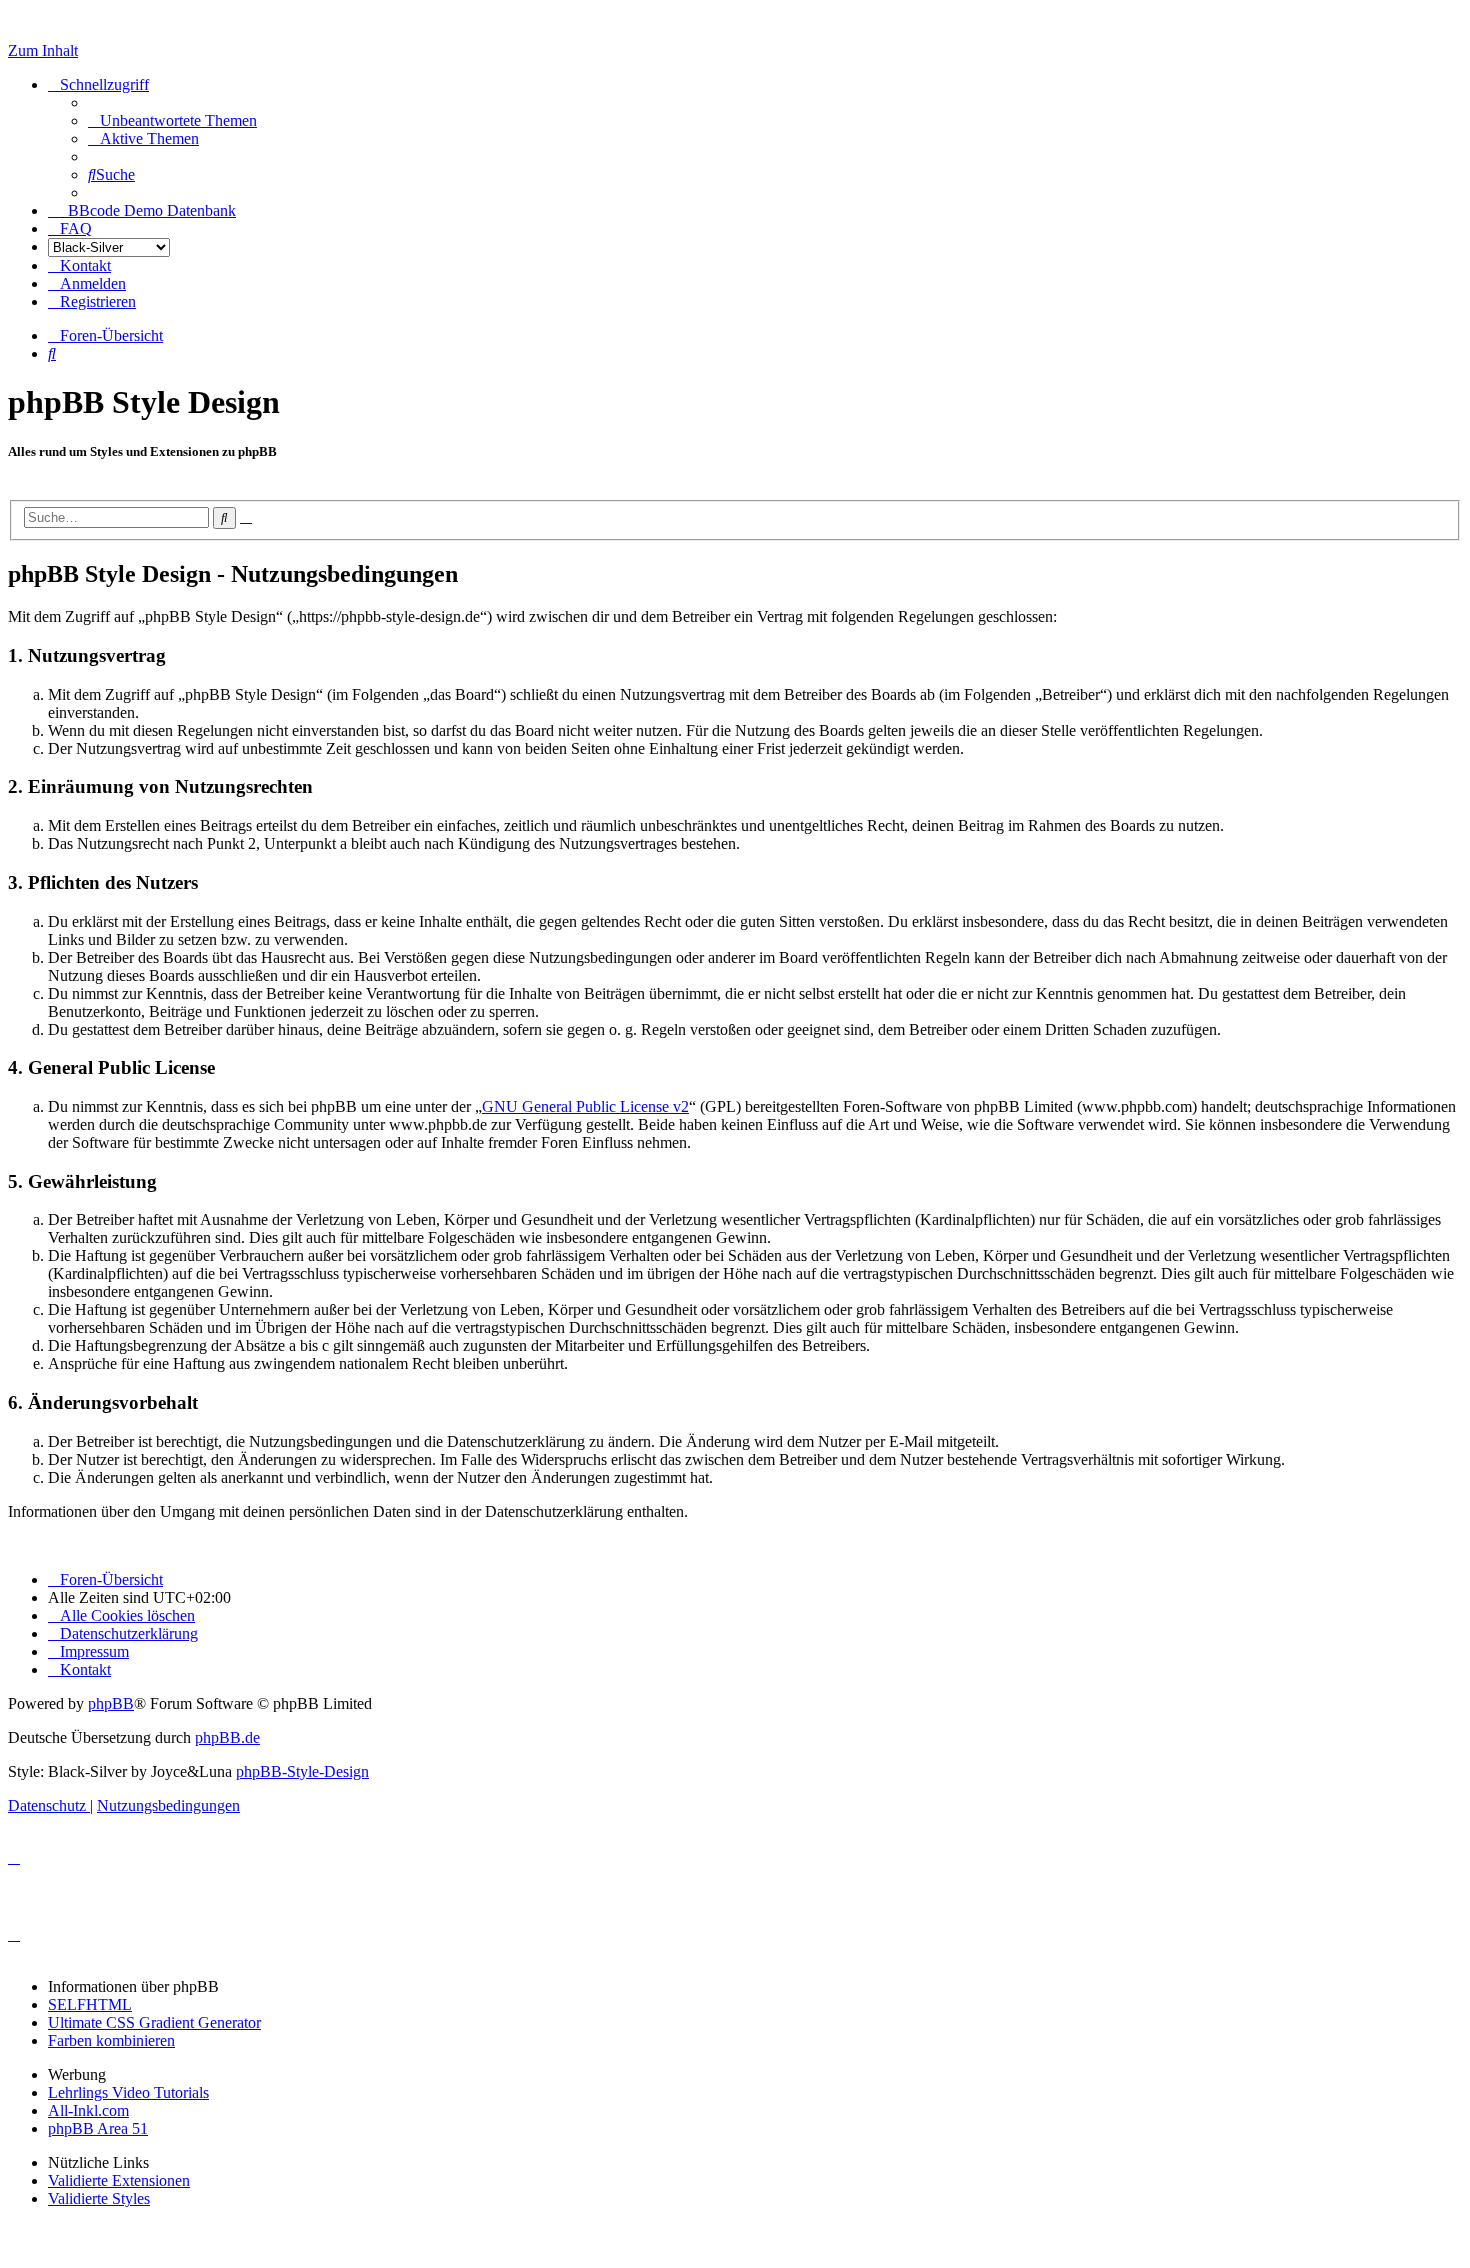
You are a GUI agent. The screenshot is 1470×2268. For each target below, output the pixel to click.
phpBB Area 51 (98, 2128)
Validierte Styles (99, 2198)
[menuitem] (172, 120)
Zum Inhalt (43, 50)
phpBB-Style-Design (302, 1771)
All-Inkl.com (88, 2110)
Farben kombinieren (111, 2040)
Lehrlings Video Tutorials (128, 2092)
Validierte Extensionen (119, 2180)
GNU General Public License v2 (585, 1106)
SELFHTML (90, 2004)
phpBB (111, 1703)
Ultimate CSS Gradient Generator (154, 2022)
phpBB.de (227, 1737)
